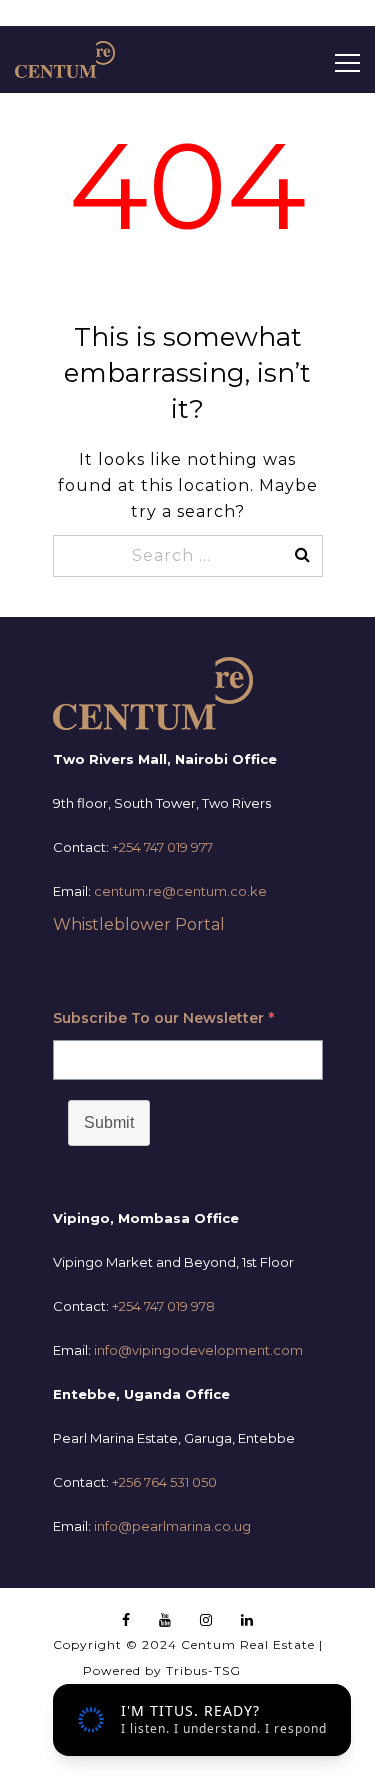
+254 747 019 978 (163, 1306)
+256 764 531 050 (164, 1482)
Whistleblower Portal (139, 924)
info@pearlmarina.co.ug (172, 1526)
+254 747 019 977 (162, 847)
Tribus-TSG (203, 1670)
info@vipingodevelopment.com (198, 1350)
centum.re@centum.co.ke (180, 891)
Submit (109, 1122)
